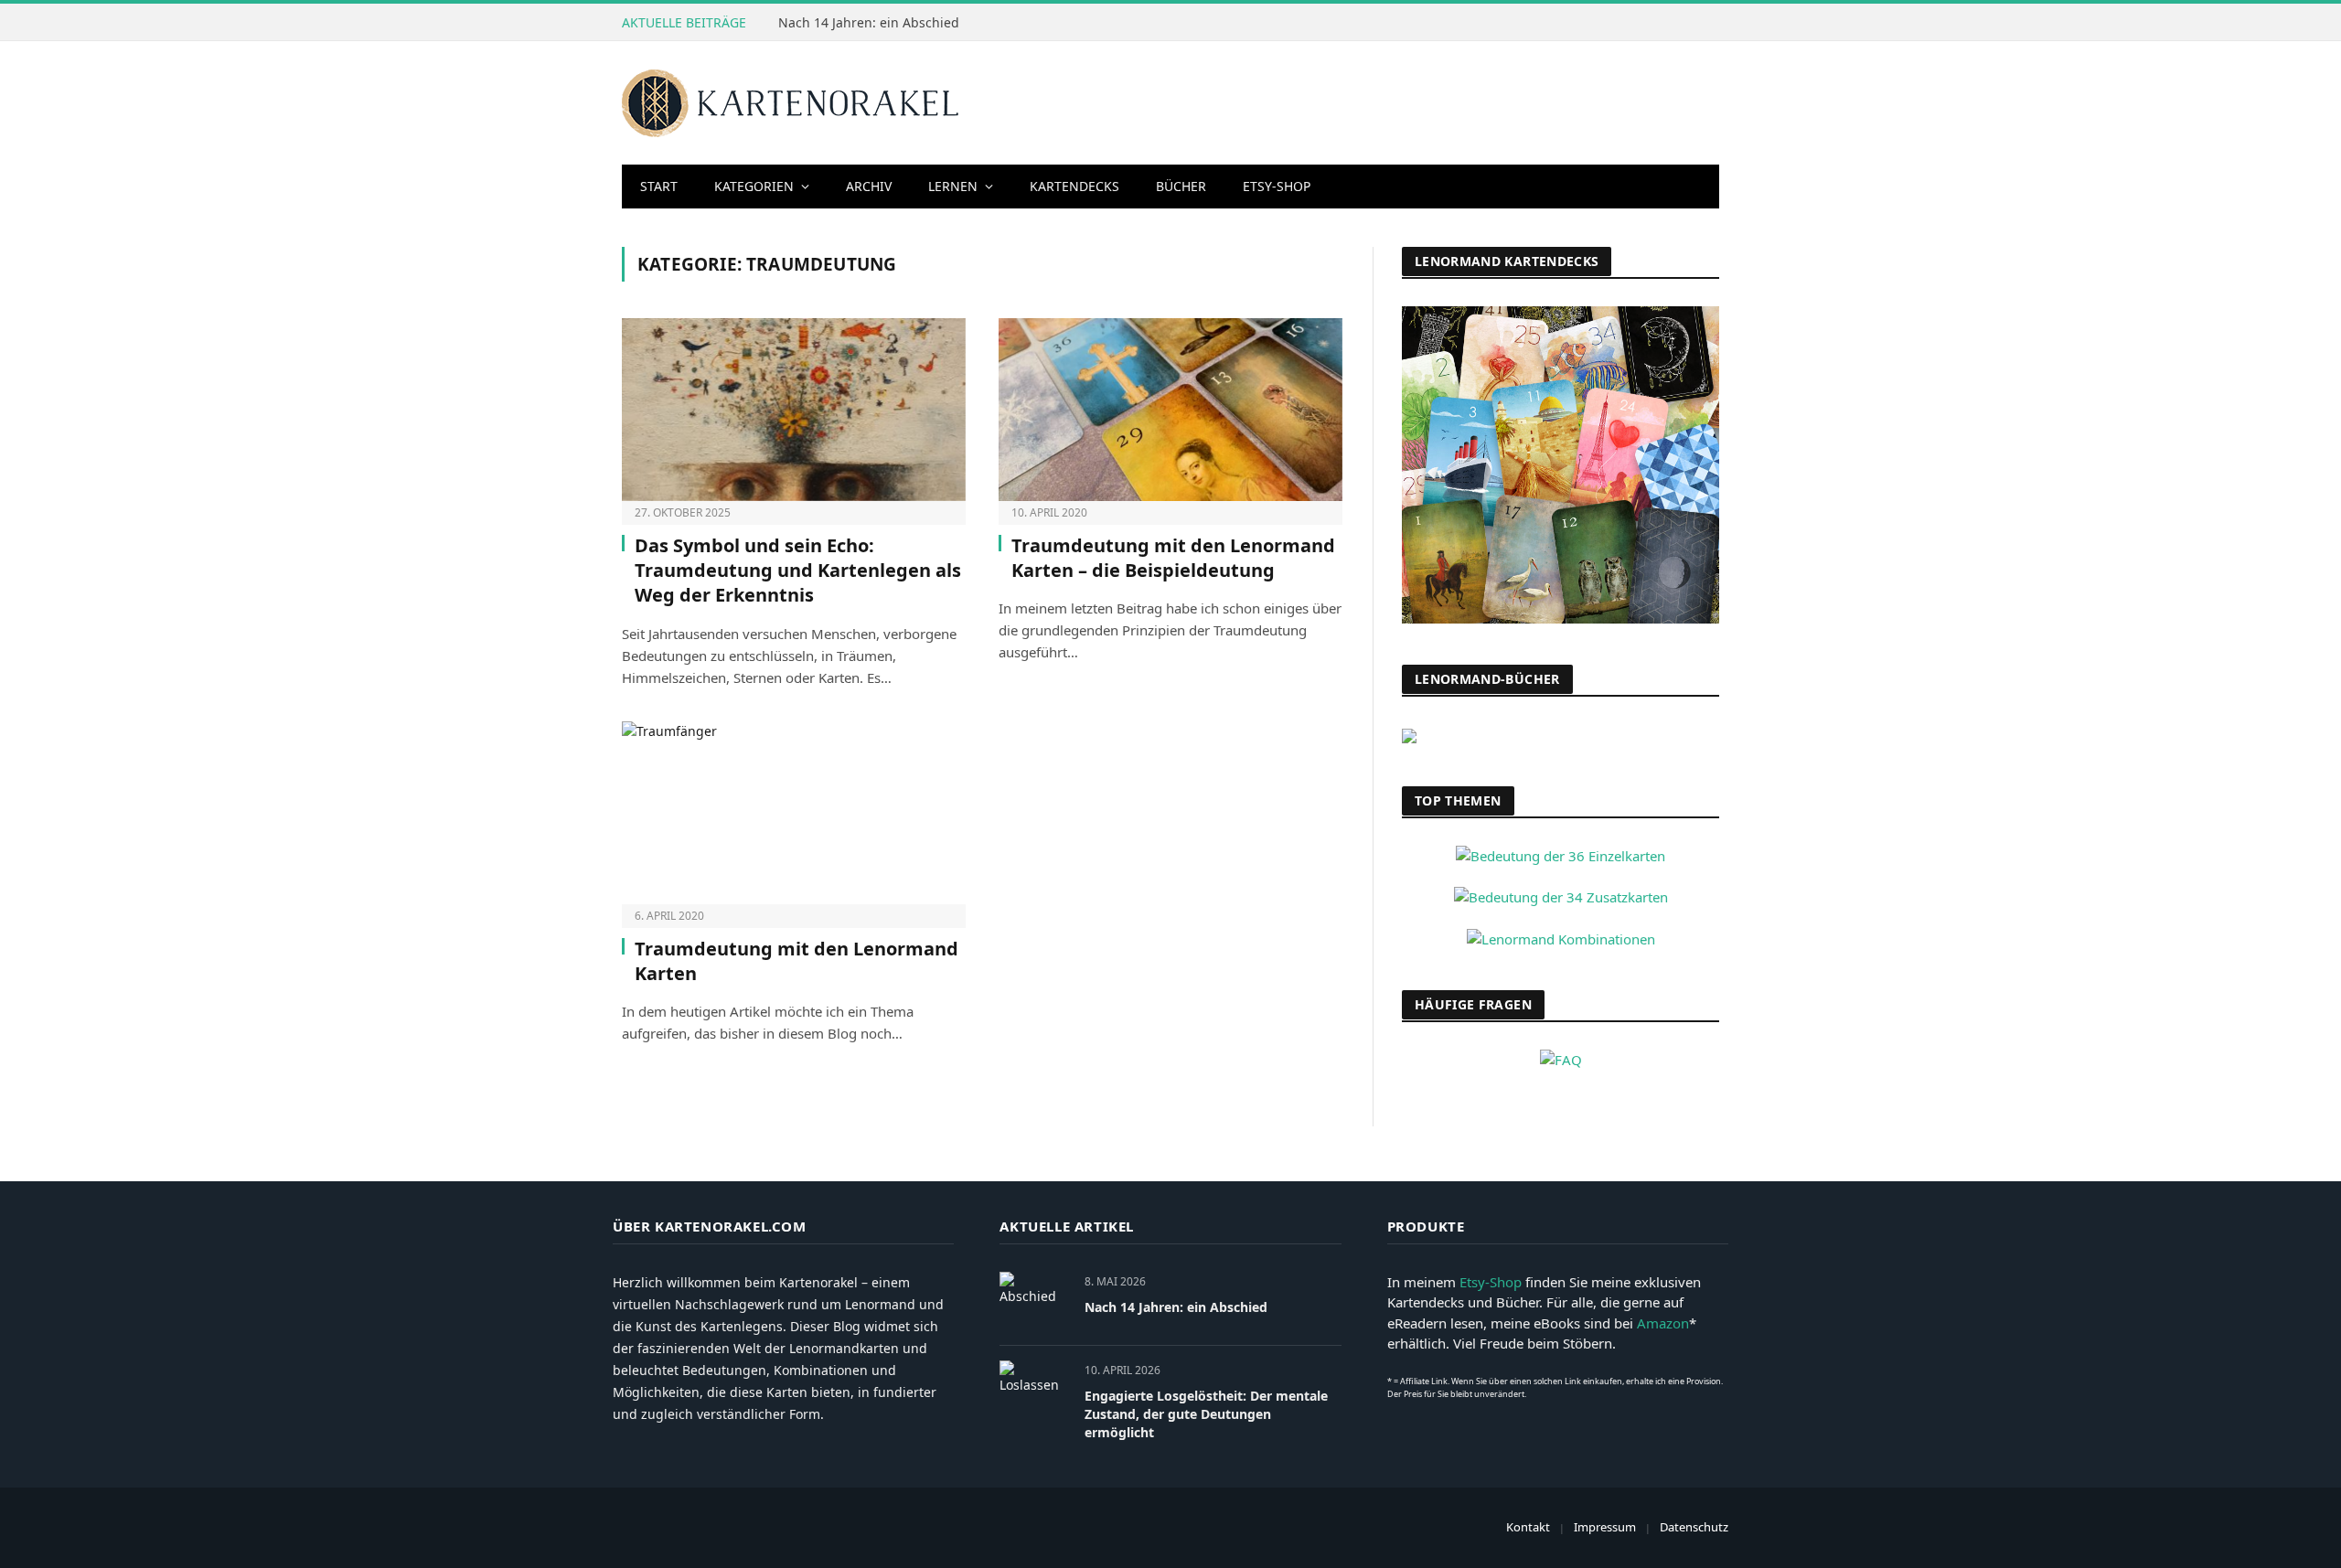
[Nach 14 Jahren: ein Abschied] (1034, 1301)
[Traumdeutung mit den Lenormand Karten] (794, 813)
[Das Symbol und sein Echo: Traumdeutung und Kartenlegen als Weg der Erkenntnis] (794, 410)
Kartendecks (1074, 186)
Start (659, 186)
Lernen (953, 186)
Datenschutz (1694, 1527)
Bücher (1181, 186)
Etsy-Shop (1277, 186)
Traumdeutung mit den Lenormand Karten (796, 961)
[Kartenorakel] (791, 103)
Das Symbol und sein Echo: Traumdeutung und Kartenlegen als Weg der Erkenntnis (798, 570)
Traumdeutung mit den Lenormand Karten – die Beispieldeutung (1173, 558)
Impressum (1605, 1527)
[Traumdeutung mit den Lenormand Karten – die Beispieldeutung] (1170, 410)
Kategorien (754, 186)
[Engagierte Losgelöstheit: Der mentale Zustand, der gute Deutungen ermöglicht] (1034, 1390)
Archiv (869, 186)
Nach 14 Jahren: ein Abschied (869, 23)
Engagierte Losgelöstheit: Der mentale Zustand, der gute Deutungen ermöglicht (1206, 1414)
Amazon (1663, 1323)
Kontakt (1528, 1527)
